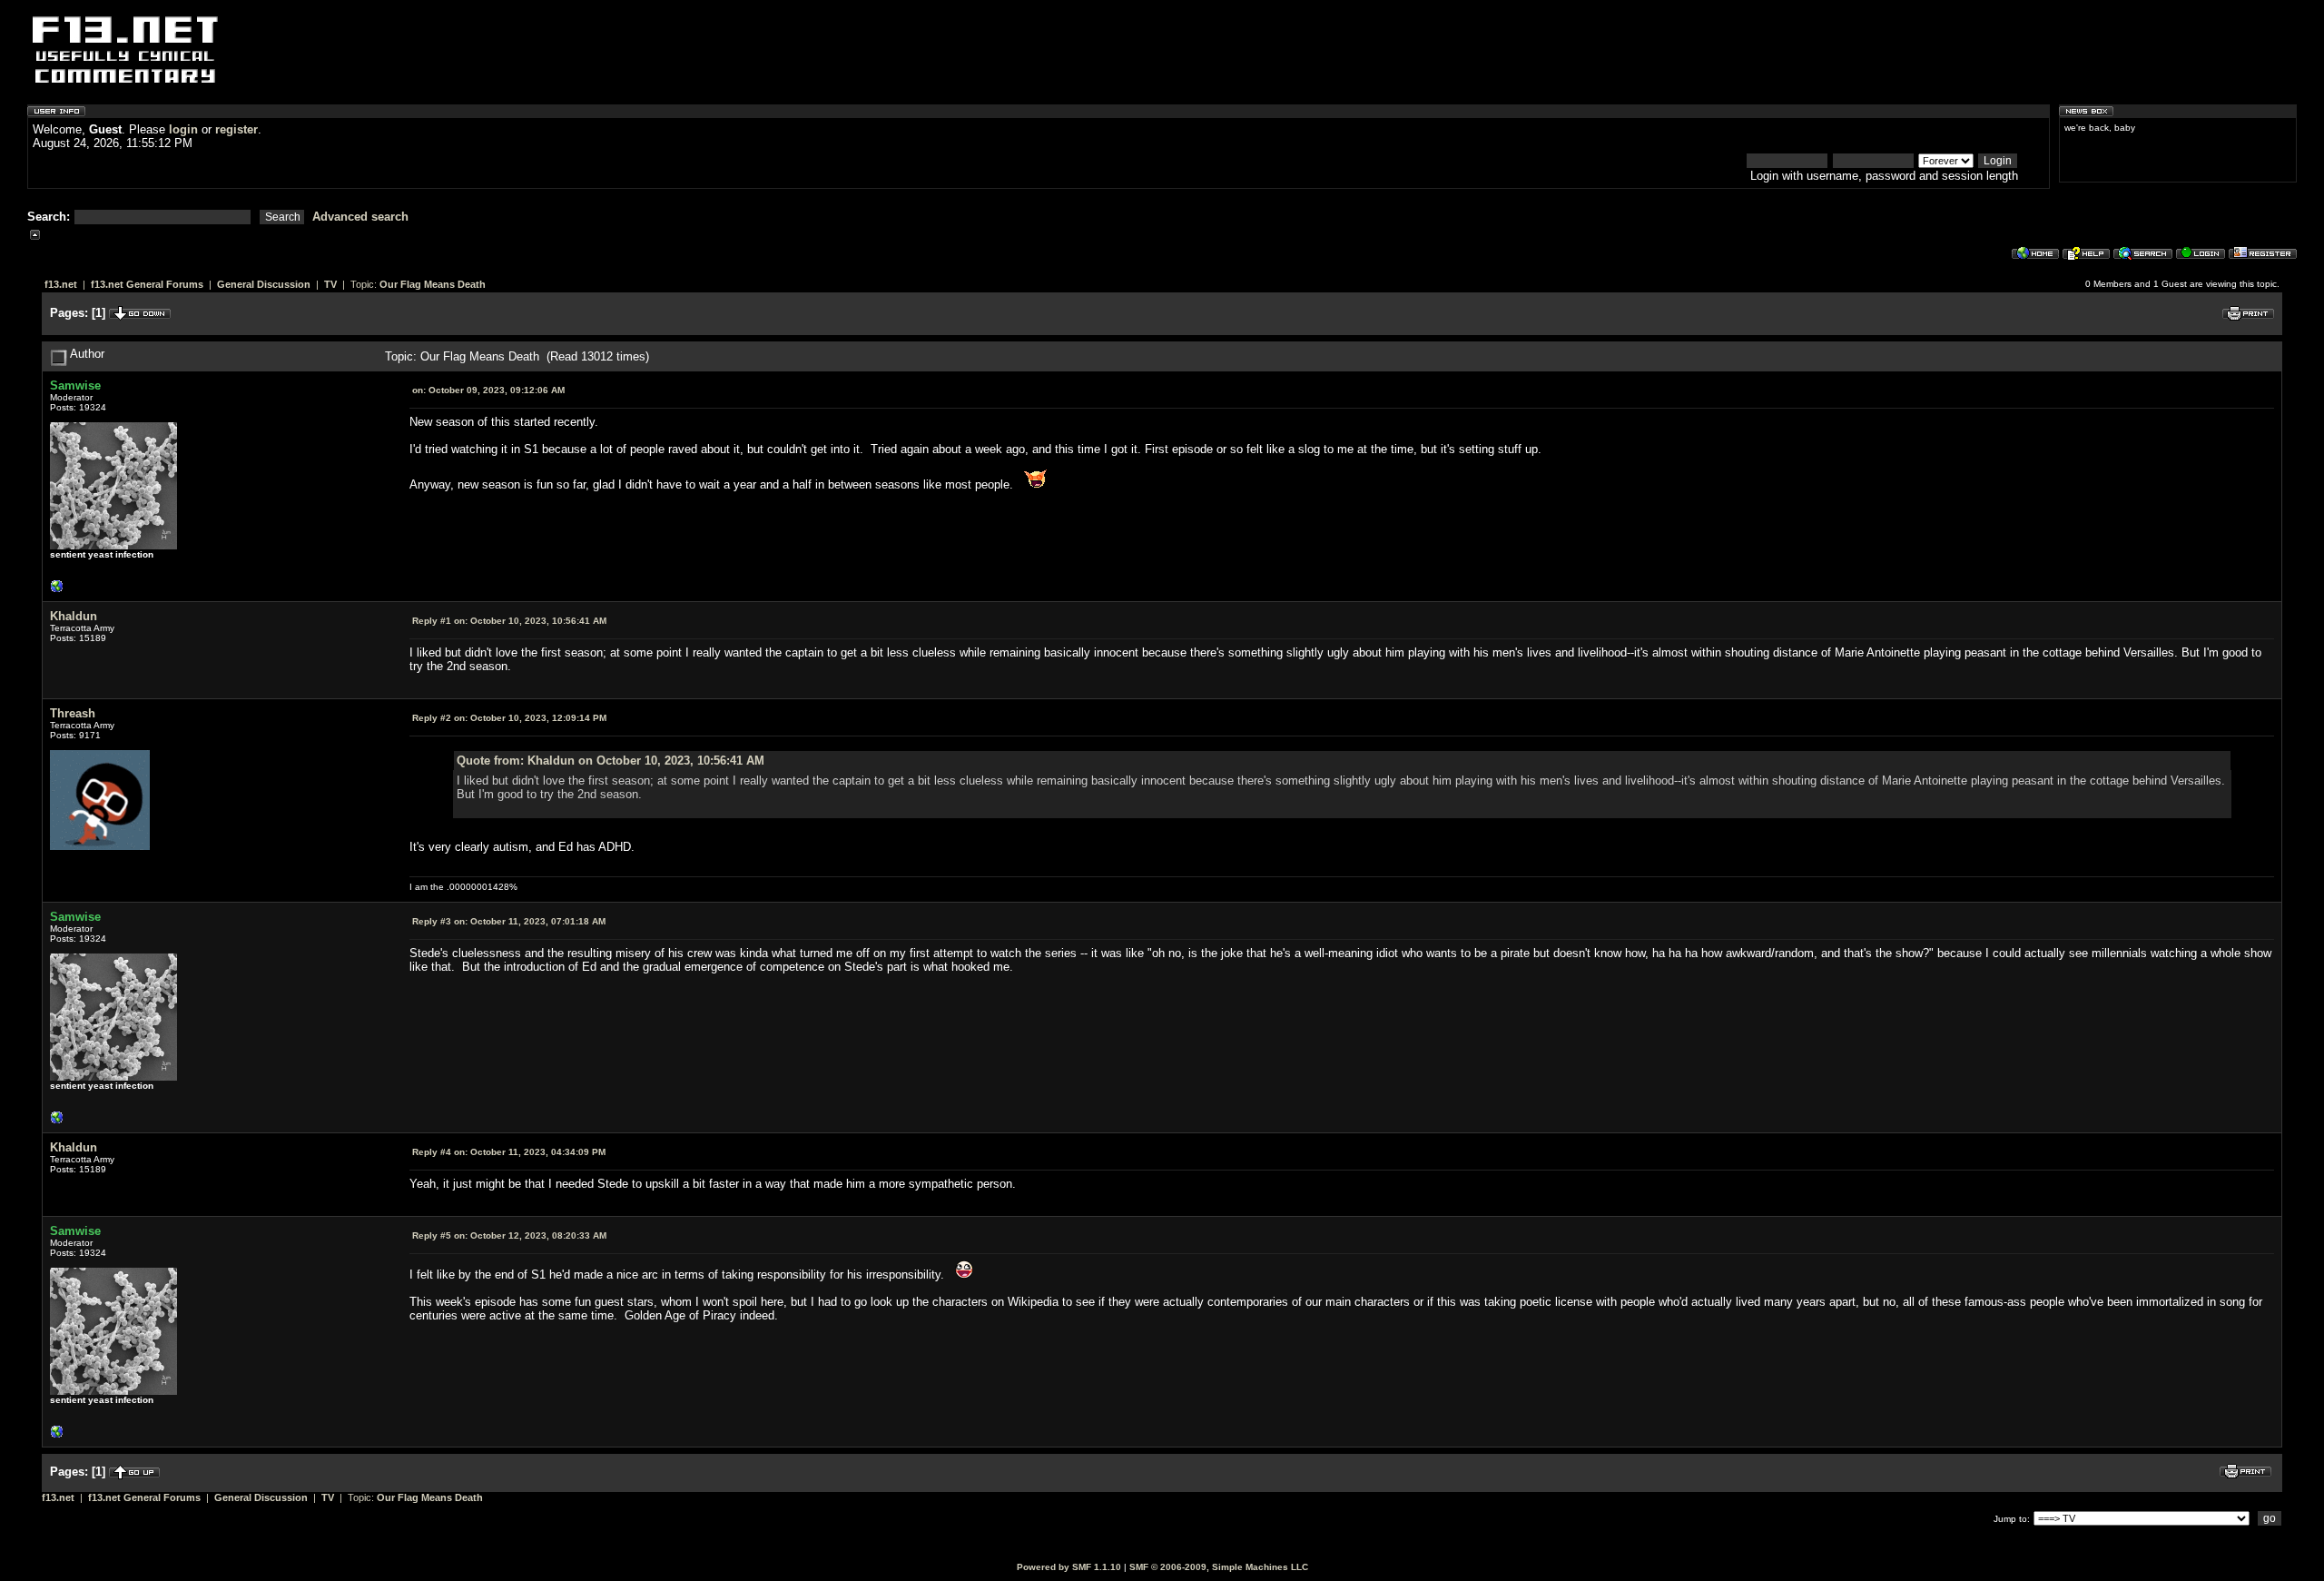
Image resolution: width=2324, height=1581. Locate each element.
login (183, 129)
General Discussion (264, 284)
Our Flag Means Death (433, 284)
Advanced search (360, 217)
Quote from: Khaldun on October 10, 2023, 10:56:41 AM (611, 761)
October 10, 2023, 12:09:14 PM (509, 718)
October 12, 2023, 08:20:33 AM (509, 1235)
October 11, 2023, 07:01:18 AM (509, 921)
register (236, 129)
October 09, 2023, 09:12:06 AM (488, 390)
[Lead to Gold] (57, 591)
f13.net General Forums (147, 284)
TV (330, 284)
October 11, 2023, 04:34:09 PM (509, 1152)
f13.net (61, 284)
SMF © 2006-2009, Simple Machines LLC (1219, 1567)
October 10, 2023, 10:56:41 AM (509, 621)
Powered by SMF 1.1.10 (1069, 1567)
